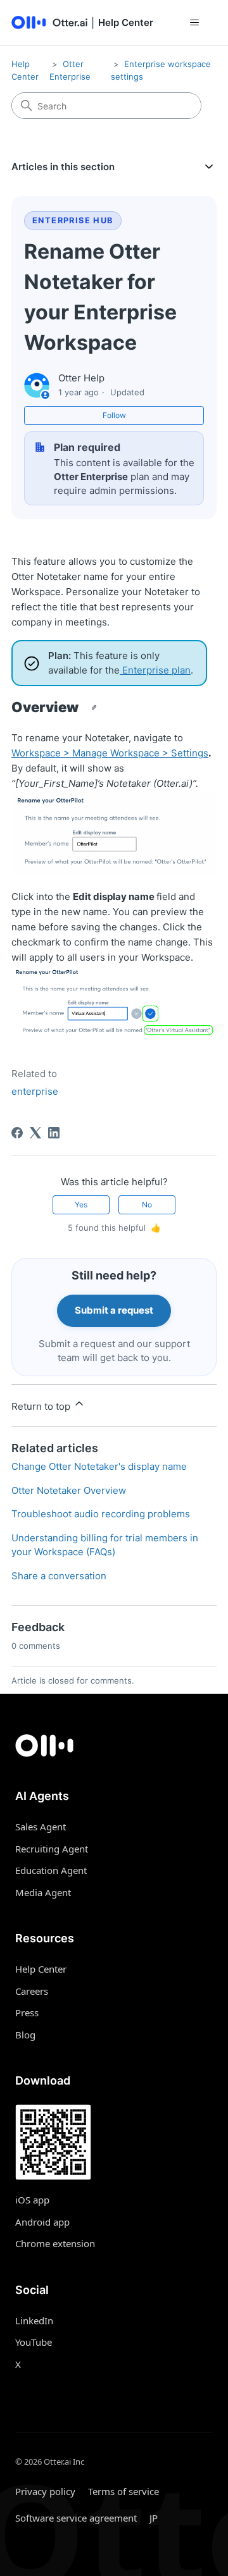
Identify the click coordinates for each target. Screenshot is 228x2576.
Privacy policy (45, 2491)
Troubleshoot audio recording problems (101, 1514)
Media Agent (43, 1892)
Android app (42, 2222)
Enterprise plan (155, 670)
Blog (25, 2035)
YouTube (34, 2342)
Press (27, 2012)
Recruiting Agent (52, 1849)
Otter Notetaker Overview (69, 1490)
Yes (81, 1205)
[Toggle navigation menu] (194, 23)
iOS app (32, 2200)
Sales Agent (41, 1827)
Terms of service (123, 2491)
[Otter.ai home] (114, 1746)
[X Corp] (35, 1133)
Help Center (41, 1969)
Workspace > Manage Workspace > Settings (110, 753)
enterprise (35, 1091)
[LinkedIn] (54, 1133)
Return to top (42, 1406)
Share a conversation (59, 1576)
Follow (114, 415)
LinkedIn (34, 2320)
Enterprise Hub (73, 220)
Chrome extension (55, 2243)
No (147, 1205)
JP (154, 2518)
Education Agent (51, 1870)
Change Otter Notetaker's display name (99, 1466)
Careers (32, 1991)
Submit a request (114, 1310)
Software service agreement (76, 2518)
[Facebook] (17, 1133)
